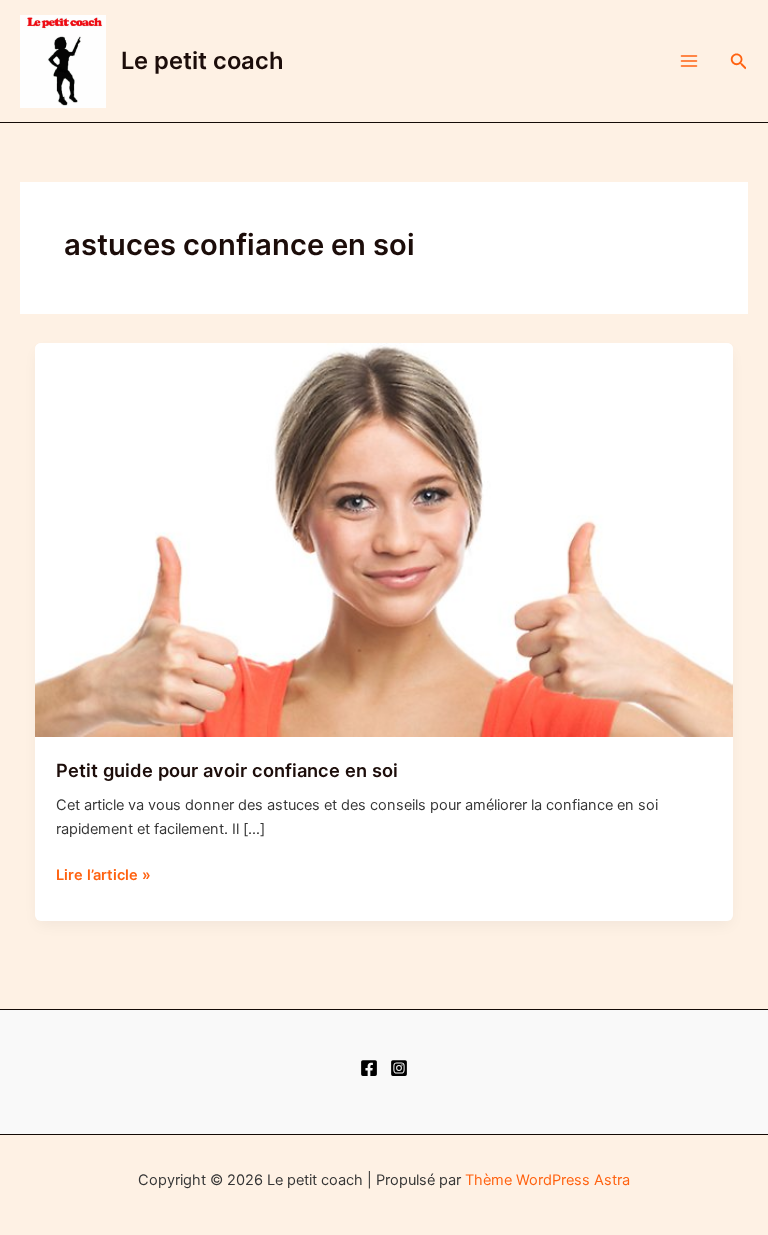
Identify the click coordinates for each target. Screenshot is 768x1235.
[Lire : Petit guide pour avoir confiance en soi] (384, 539)
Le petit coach (202, 60)
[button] (739, 61)
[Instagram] (399, 1068)
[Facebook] (369, 1068)
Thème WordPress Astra (547, 1180)
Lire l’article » (103, 876)
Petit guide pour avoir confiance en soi (227, 770)
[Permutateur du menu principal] (689, 61)
